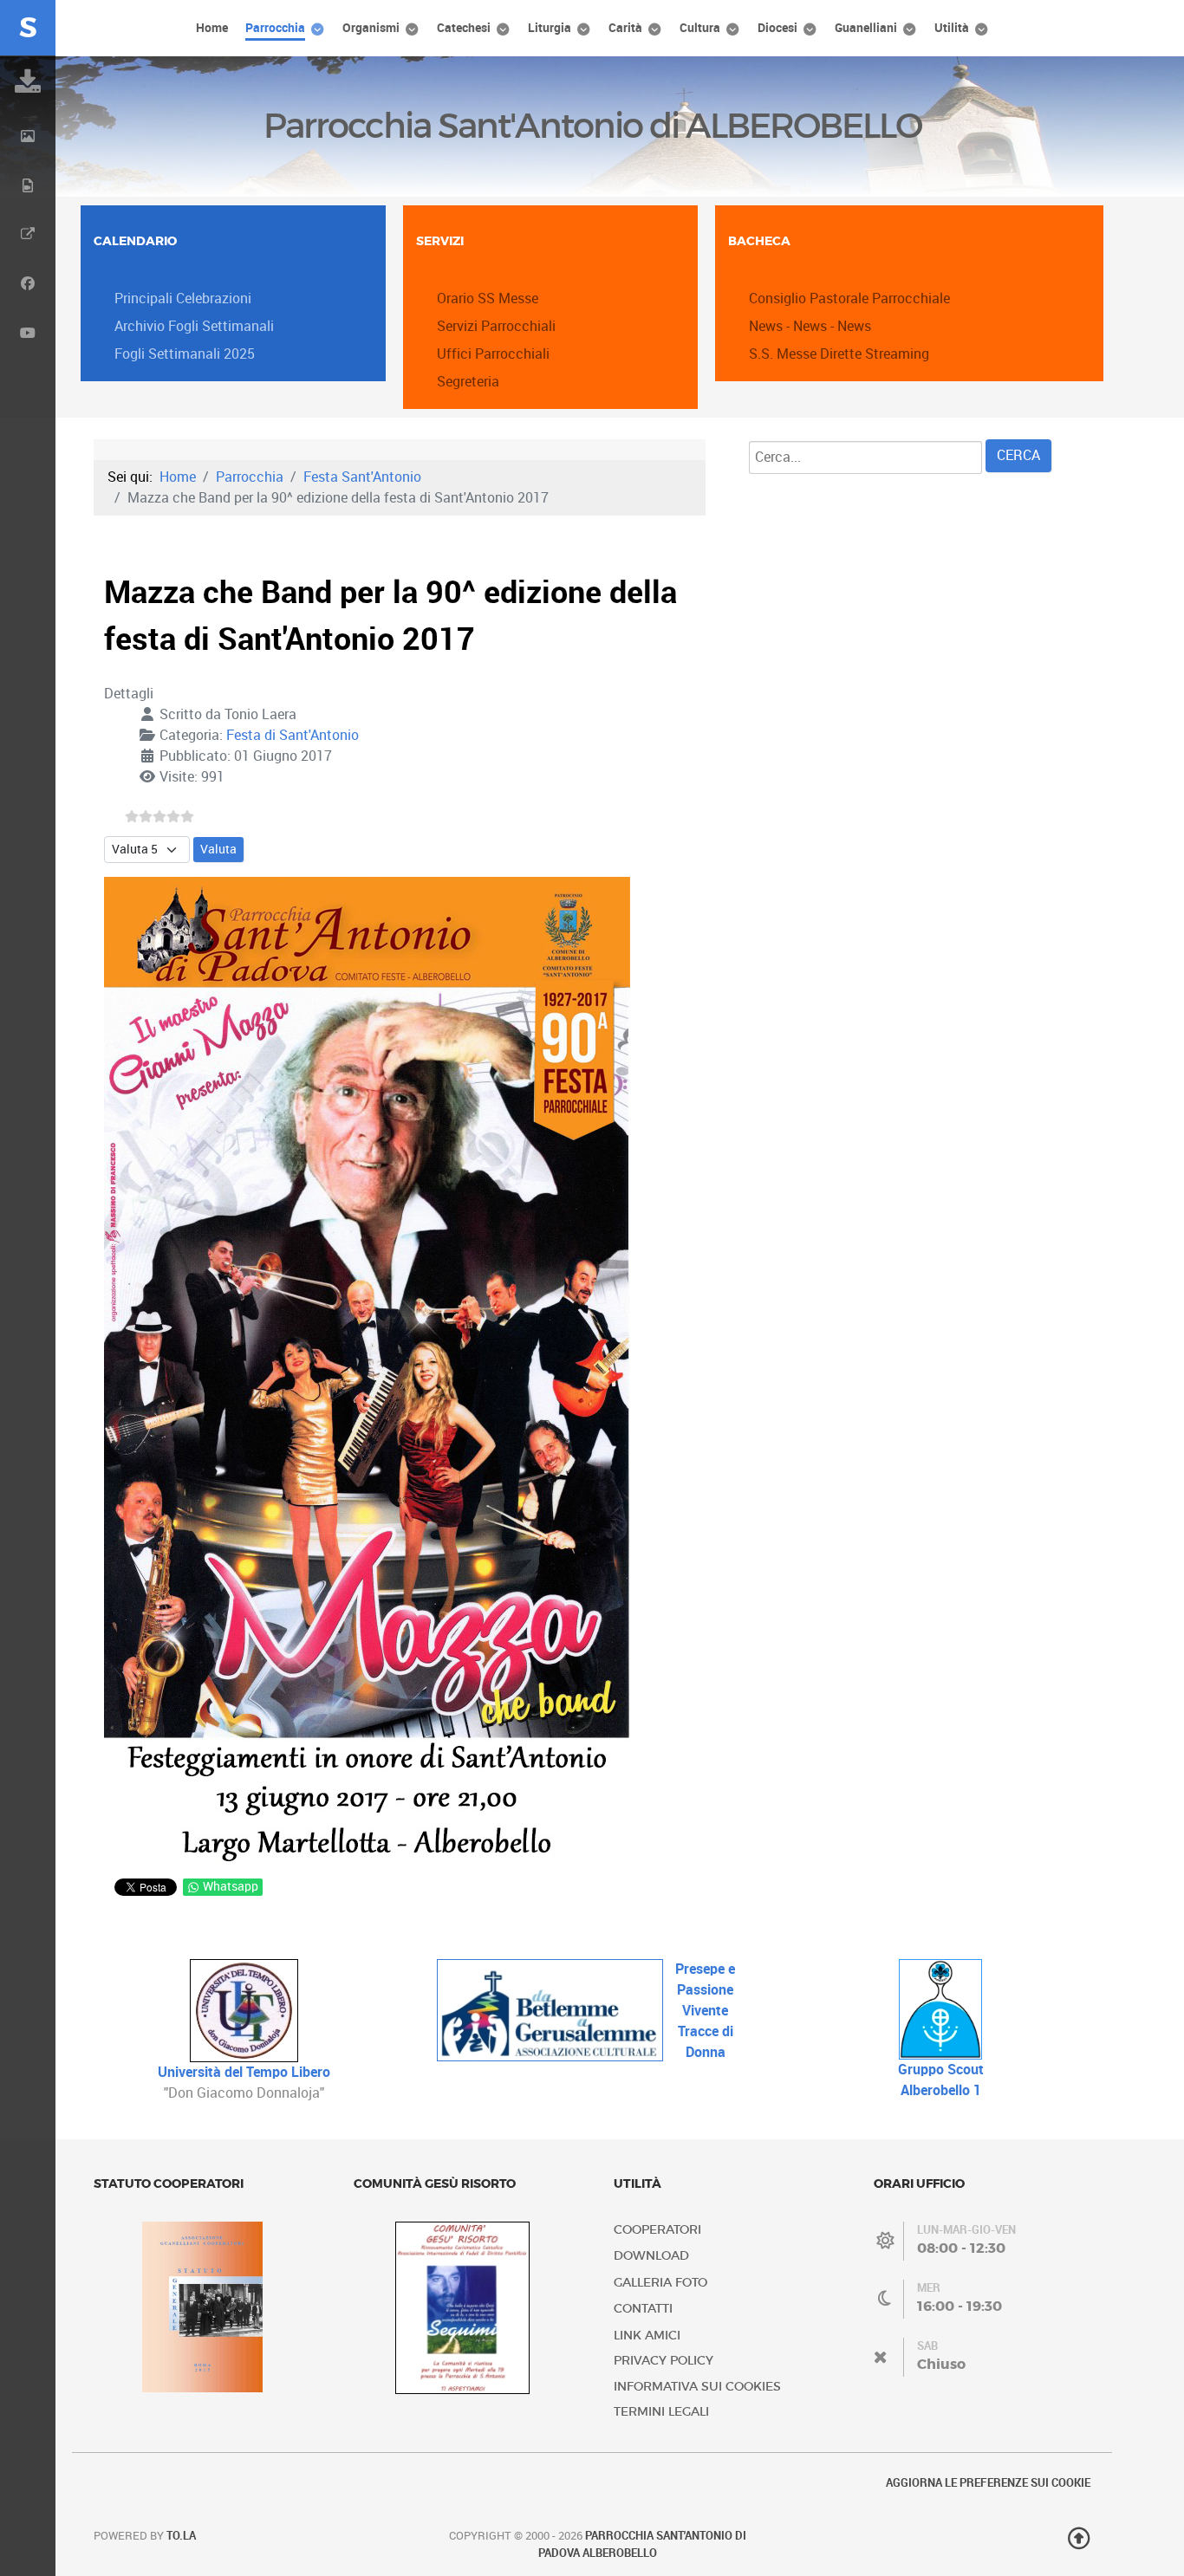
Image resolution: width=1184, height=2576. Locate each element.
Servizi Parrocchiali (496, 326)
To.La (181, 2536)
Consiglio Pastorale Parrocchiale (849, 298)
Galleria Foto (660, 2283)
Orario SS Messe (488, 298)
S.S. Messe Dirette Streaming (839, 354)
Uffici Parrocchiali (493, 354)
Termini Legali (661, 2412)
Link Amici (647, 2336)
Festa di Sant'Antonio (293, 735)
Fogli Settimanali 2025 (185, 354)
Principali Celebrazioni (183, 298)
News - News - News (810, 326)
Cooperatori (657, 2230)
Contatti (643, 2309)
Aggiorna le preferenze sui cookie (988, 2483)
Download (651, 2256)
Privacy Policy (664, 2361)
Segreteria (468, 382)
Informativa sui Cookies (697, 2387)
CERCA (1018, 455)
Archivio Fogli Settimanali (194, 326)
